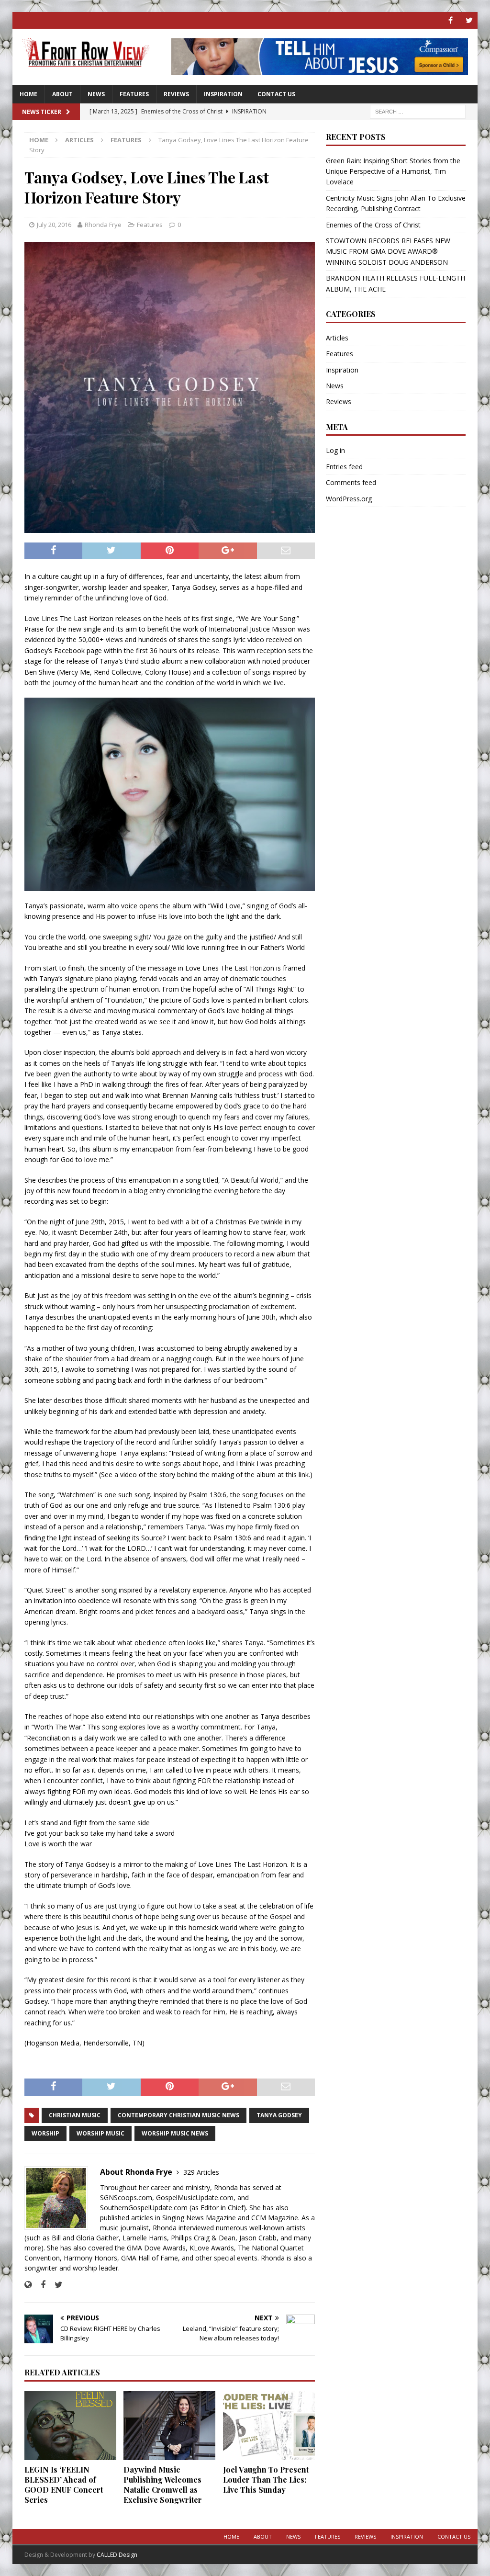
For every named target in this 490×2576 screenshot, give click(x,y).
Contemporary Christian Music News (178, 2115)
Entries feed (344, 467)
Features (134, 94)
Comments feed (351, 482)
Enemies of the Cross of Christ (373, 225)
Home (28, 94)
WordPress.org (349, 499)
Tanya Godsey (279, 2115)
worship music (100, 2133)
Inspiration (223, 94)
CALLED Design (117, 2555)
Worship (45, 2133)
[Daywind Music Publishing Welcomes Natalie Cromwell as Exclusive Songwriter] (169, 2426)
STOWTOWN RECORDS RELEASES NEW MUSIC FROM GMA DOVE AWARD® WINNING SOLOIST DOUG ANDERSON (388, 251)
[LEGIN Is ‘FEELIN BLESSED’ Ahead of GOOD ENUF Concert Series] (70, 2426)
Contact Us (276, 94)
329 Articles (201, 2172)
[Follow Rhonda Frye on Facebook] (39, 2285)
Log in (335, 450)
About (62, 94)
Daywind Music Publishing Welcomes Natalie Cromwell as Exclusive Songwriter (163, 2484)
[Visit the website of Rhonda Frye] (28, 2285)
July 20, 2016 (54, 225)
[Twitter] (469, 20)
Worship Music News (175, 2133)
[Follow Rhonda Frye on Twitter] (55, 2285)
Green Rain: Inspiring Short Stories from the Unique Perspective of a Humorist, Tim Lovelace (393, 171)
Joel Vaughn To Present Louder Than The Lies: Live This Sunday (266, 2480)
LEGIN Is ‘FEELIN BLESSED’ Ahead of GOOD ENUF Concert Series (64, 2484)
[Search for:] (418, 111)
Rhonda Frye (103, 225)
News (96, 94)
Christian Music (75, 2115)
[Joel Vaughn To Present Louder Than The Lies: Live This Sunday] (269, 2426)
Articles (79, 140)
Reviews (176, 94)
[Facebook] (451, 20)
